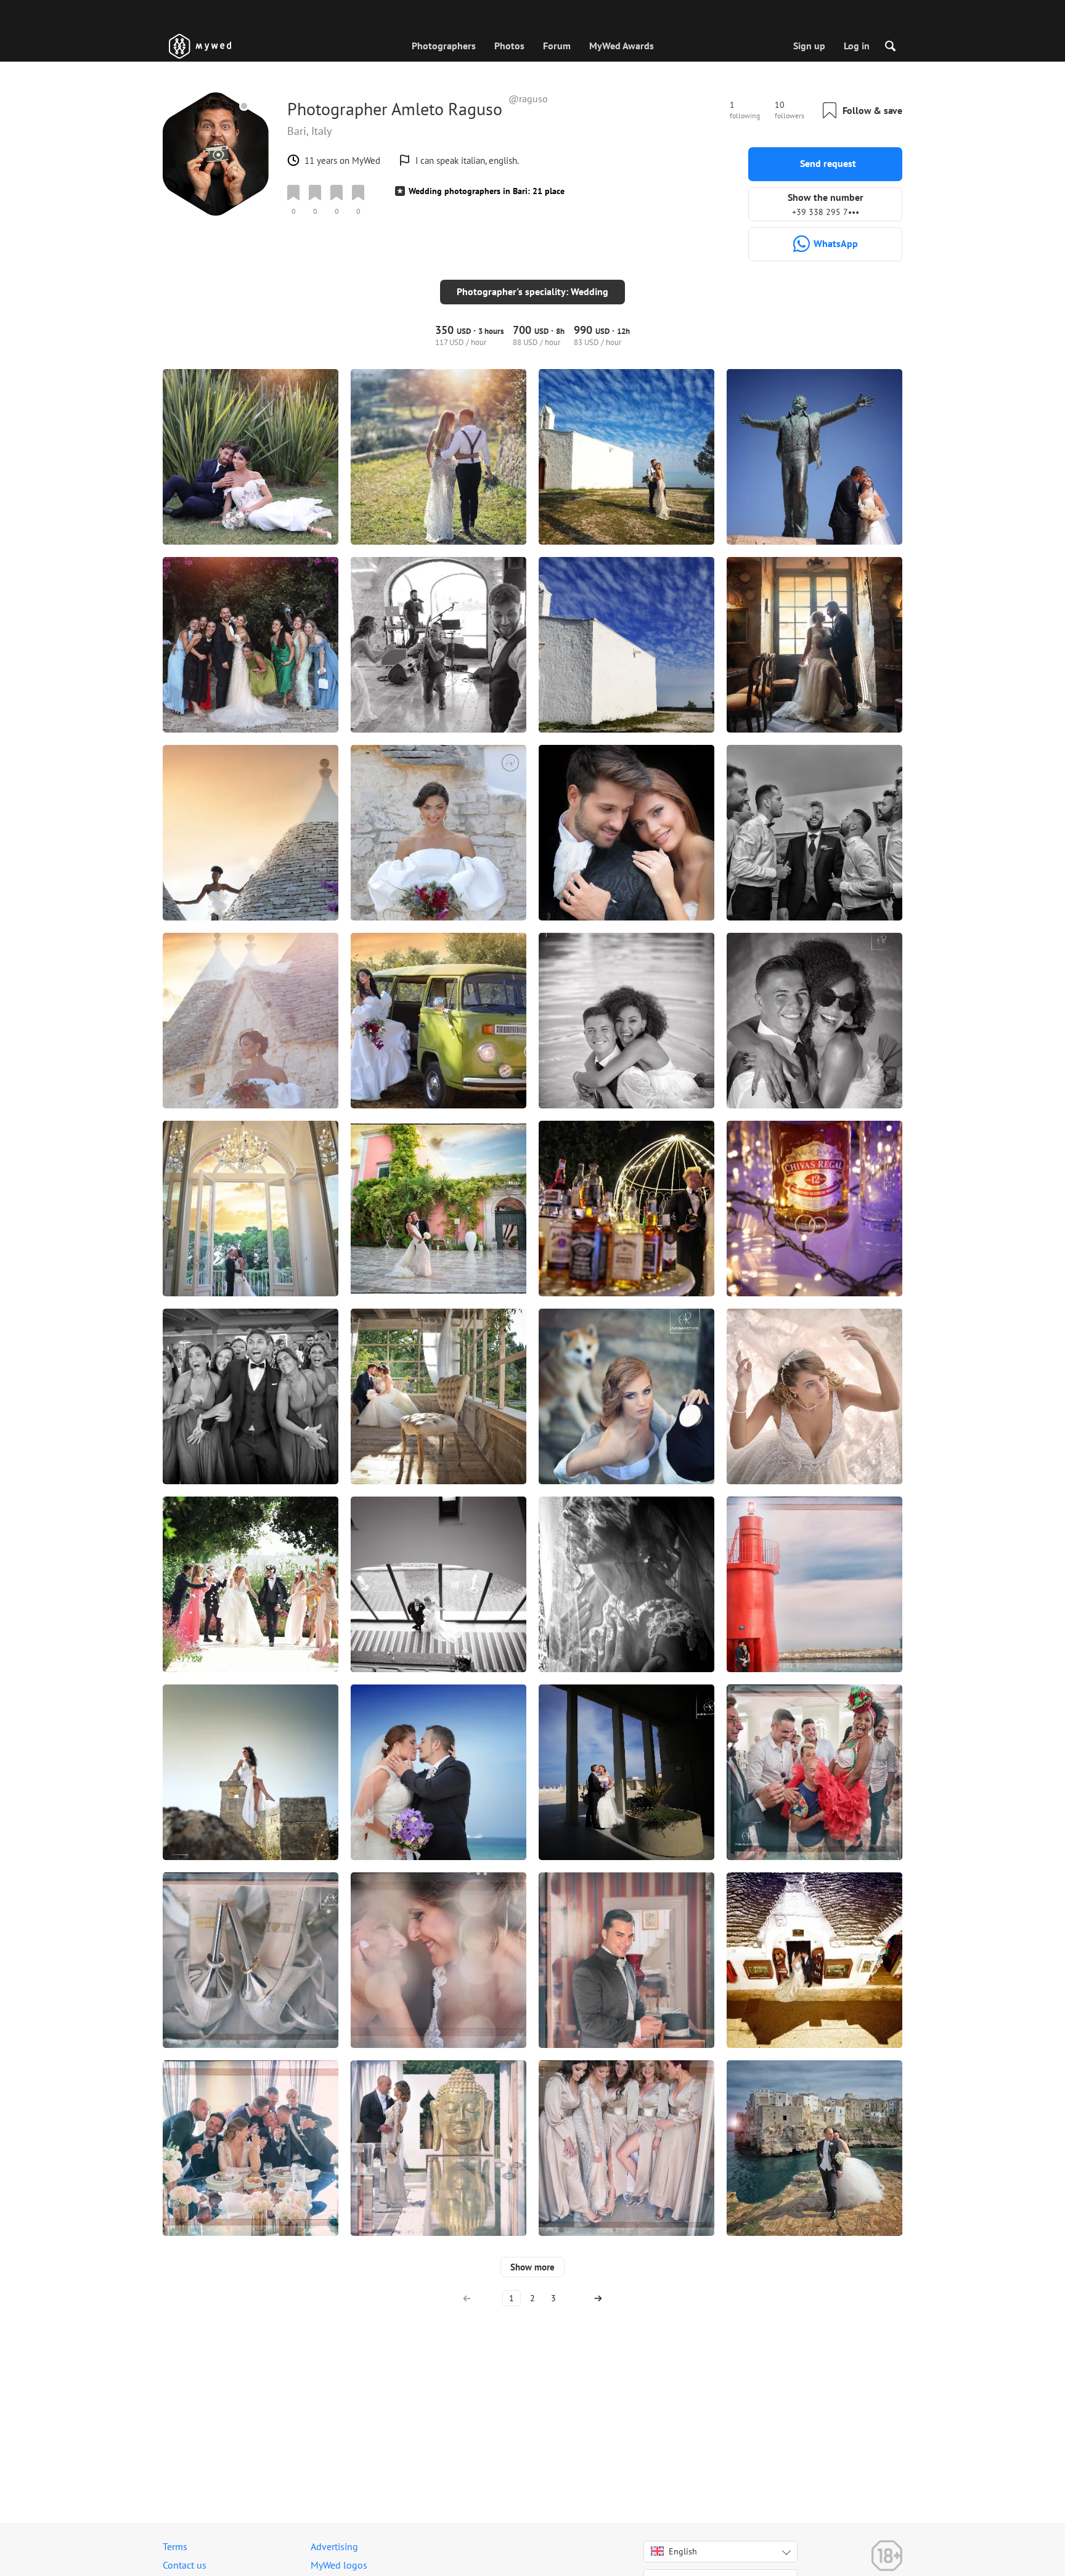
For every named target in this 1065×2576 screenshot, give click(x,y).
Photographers (444, 46)
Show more (532, 2267)
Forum (557, 46)
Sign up (809, 46)
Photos (509, 46)
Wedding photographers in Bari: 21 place (487, 191)
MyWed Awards (622, 46)
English (683, 2551)
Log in (857, 46)
